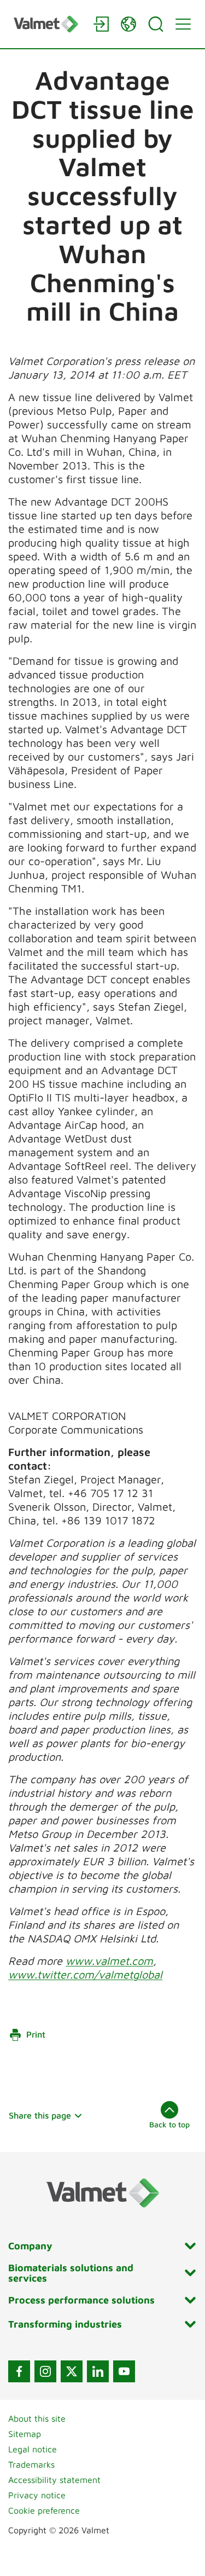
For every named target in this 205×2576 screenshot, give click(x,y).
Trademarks (31, 2464)
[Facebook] (19, 2371)
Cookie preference (44, 2510)
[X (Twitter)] (72, 2371)
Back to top (169, 2124)
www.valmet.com (109, 1961)
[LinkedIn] (98, 2371)
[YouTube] (124, 2371)
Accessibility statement (54, 2480)
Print (36, 2034)
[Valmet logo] (48, 24)
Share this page (40, 2115)
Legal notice (33, 2449)
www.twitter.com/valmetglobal (85, 1974)
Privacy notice (37, 2495)
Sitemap (25, 2434)
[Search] (156, 24)
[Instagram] (45, 2371)
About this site (37, 2418)
